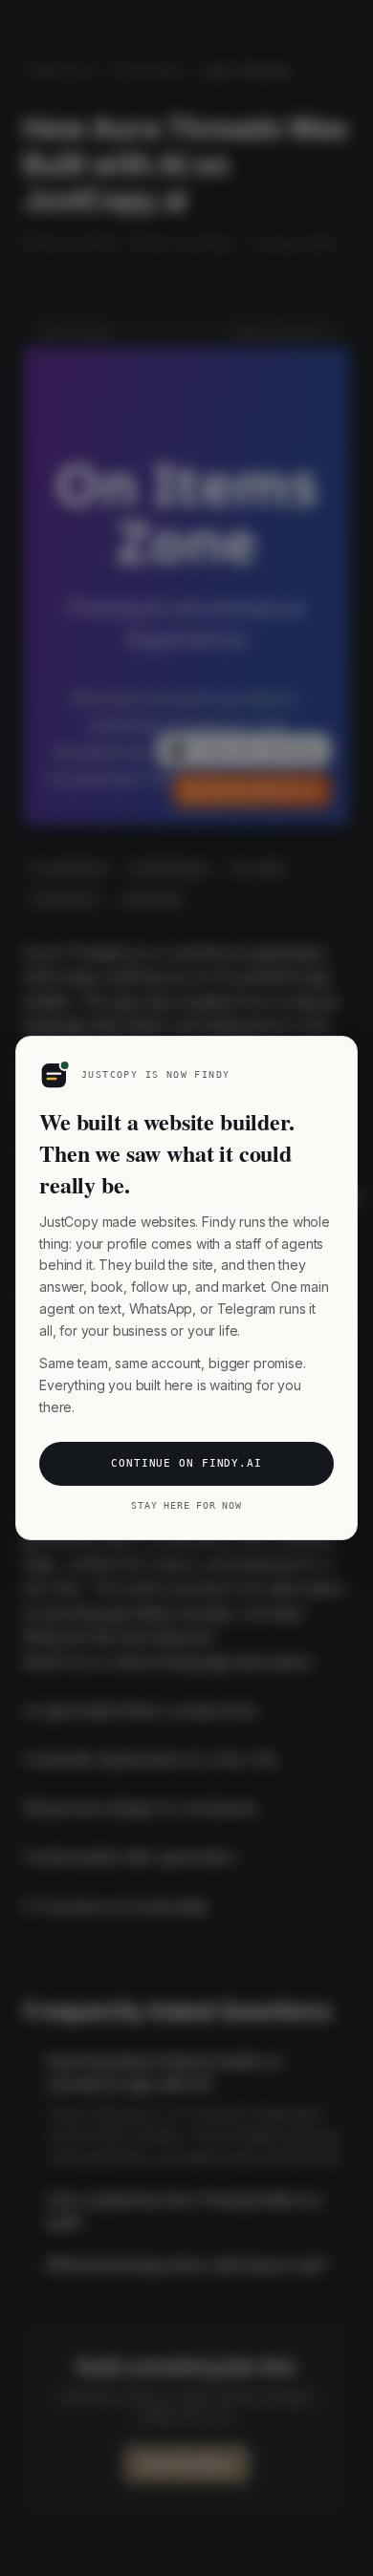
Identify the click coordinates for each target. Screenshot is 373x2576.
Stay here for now (186, 1505)
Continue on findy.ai (186, 1463)
